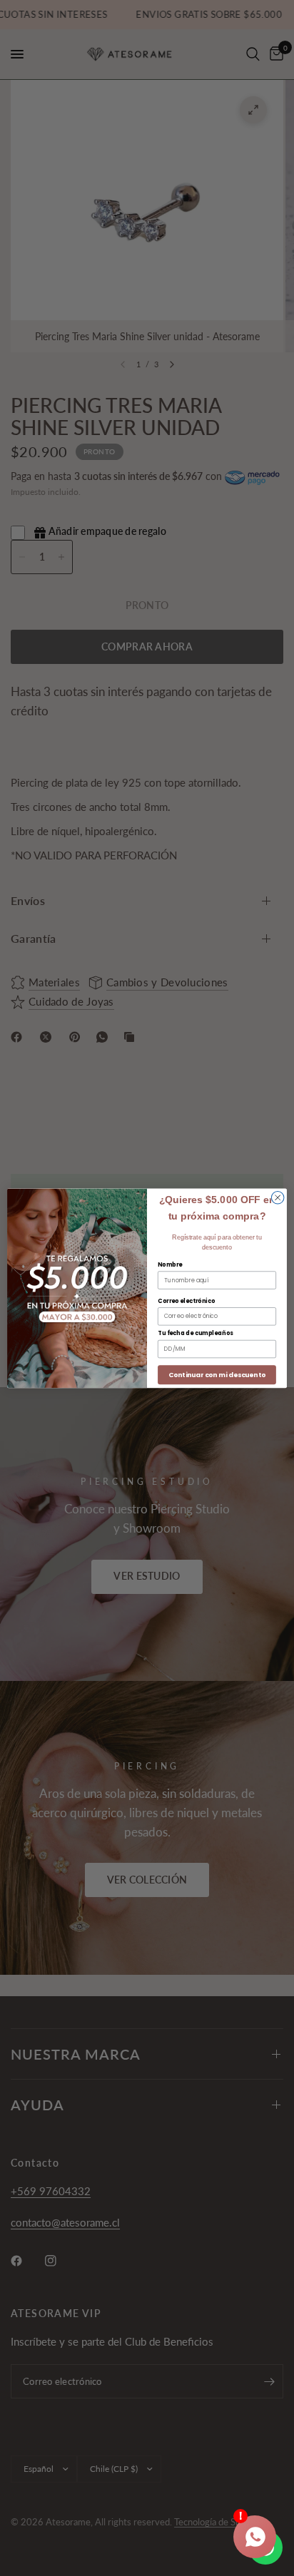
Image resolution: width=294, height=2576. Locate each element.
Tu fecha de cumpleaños (196, 1333)
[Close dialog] (278, 1197)
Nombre (170, 1264)
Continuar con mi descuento (217, 1375)
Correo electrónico (186, 1301)
